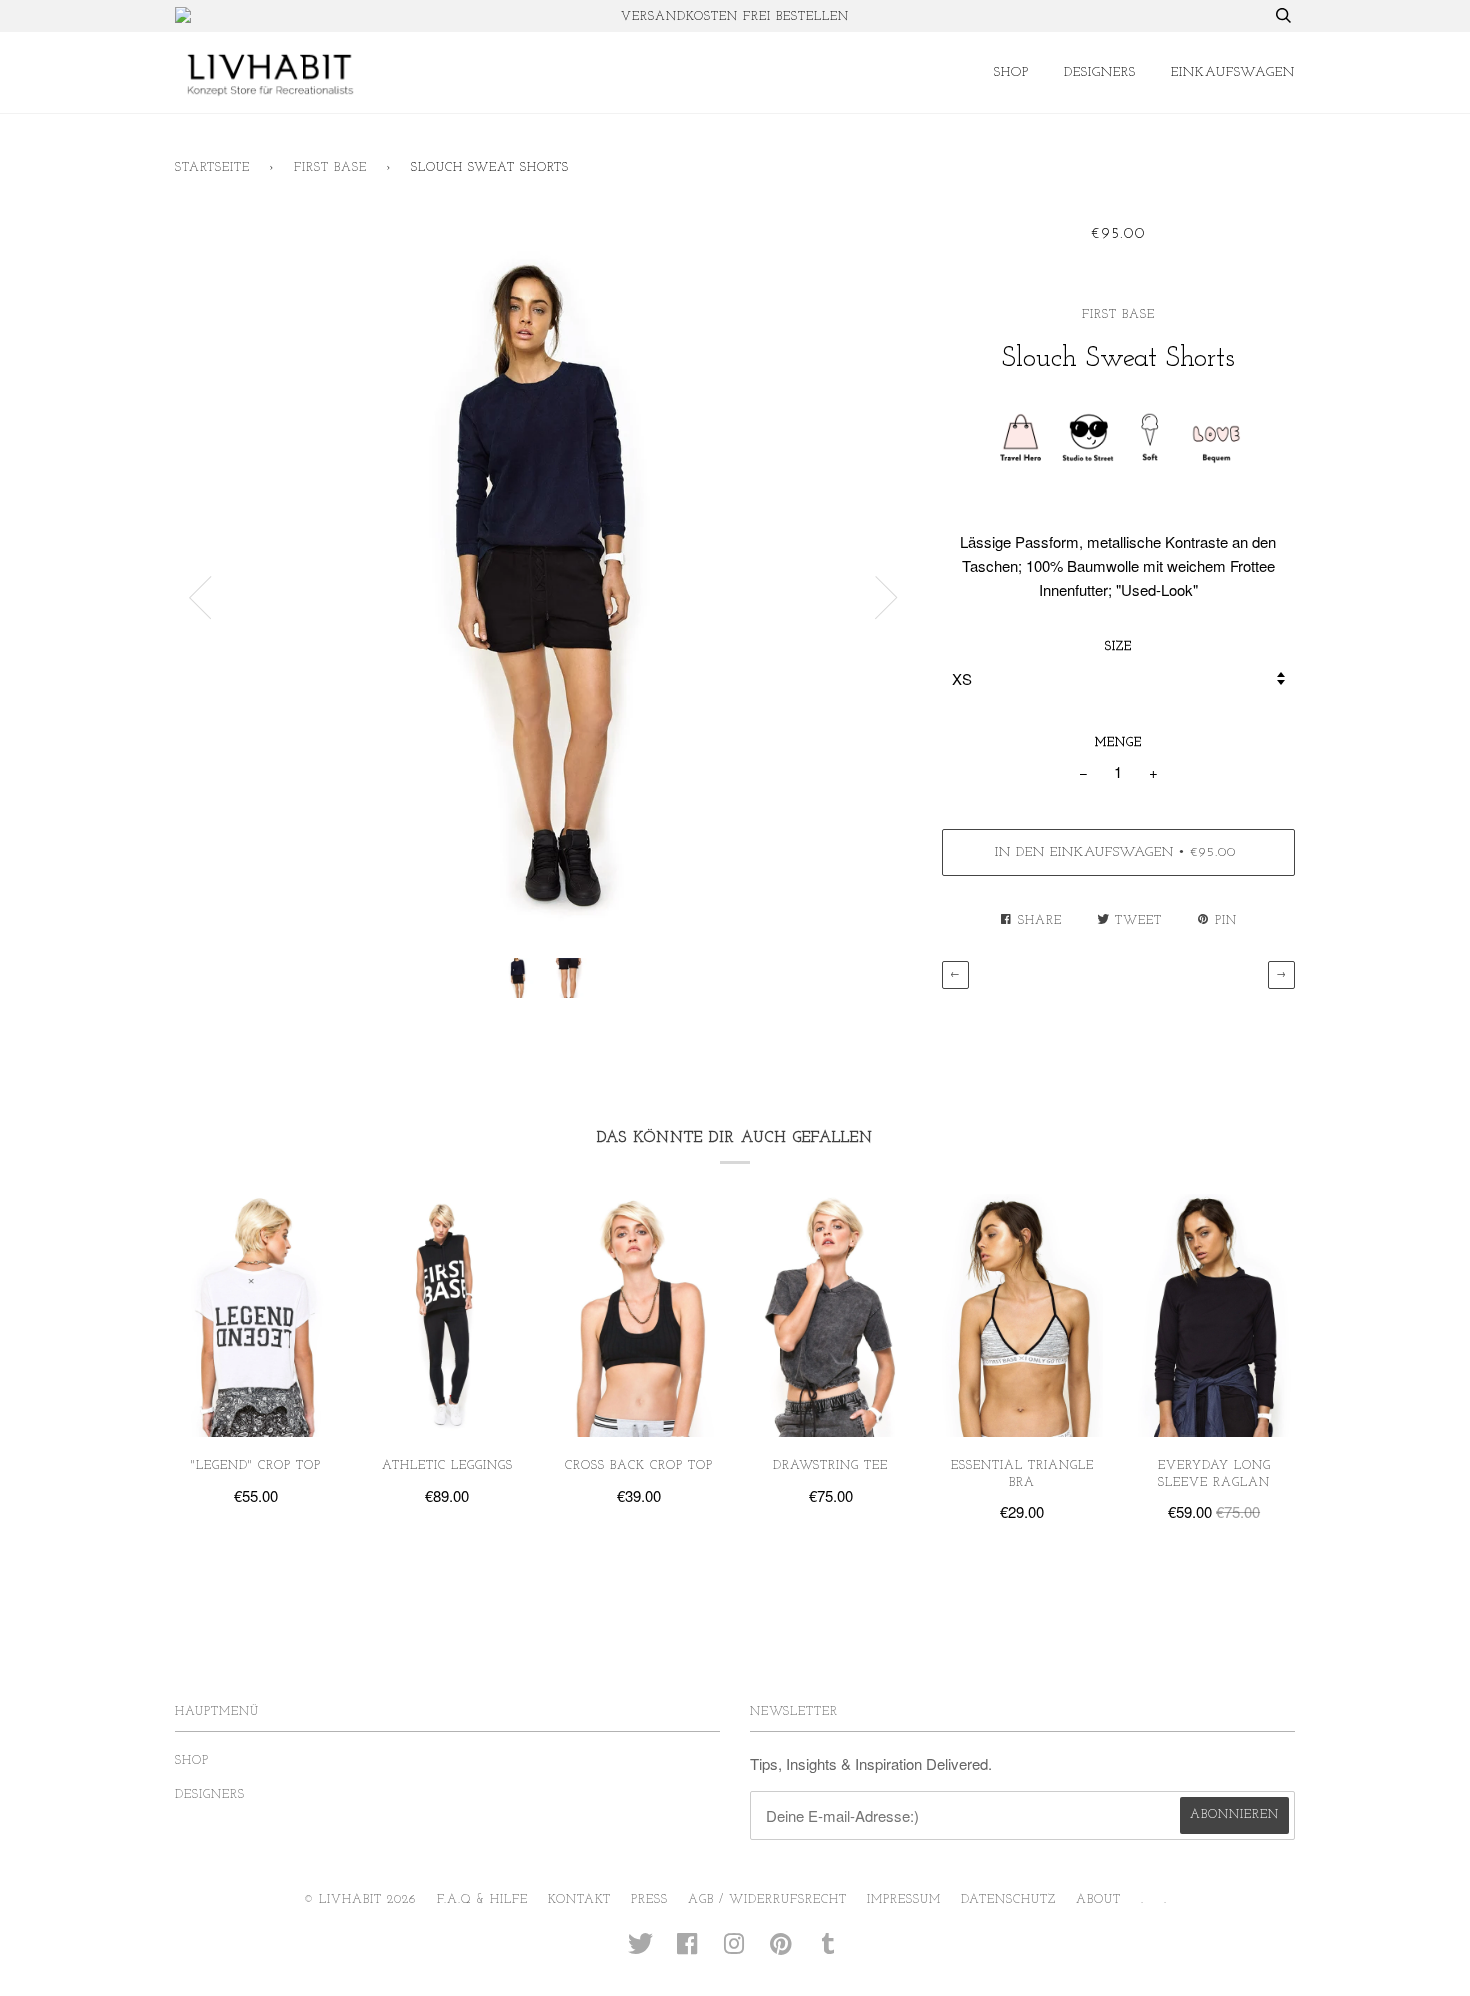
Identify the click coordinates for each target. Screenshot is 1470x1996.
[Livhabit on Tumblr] (828, 1951)
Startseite (212, 168)
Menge (1118, 743)
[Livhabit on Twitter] (641, 1951)
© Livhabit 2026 (360, 1900)
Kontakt (579, 1900)
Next (887, 598)
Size (1118, 647)
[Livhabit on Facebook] (687, 1951)
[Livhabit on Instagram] (734, 1951)
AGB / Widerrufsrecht (767, 1900)
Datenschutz (1008, 1900)
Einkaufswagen (1233, 72)
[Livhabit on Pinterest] (781, 1951)
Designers (1100, 72)
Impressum (904, 1900)
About (1098, 1900)
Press (649, 1900)
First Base (330, 168)
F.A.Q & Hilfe (482, 1900)
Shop (1011, 72)
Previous (200, 598)
